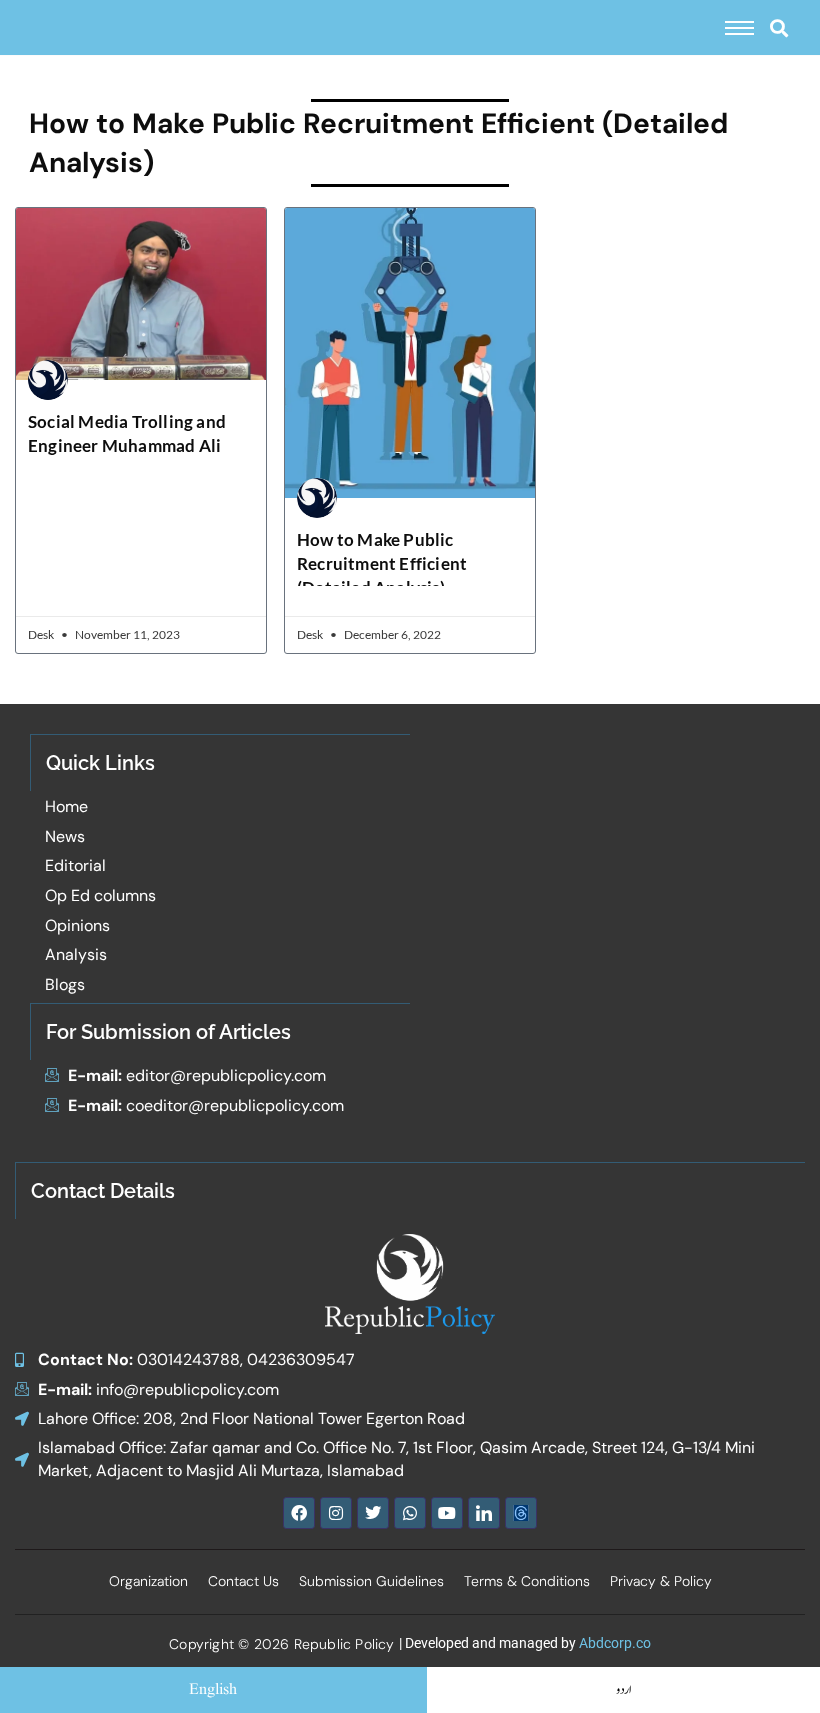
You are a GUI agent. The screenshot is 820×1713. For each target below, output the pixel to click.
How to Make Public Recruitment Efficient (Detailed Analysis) (382, 563)
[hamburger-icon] (739, 28)
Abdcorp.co (615, 1643)
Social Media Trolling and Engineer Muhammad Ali (127, 433)
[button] (778, 27)
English (213, 1690)
